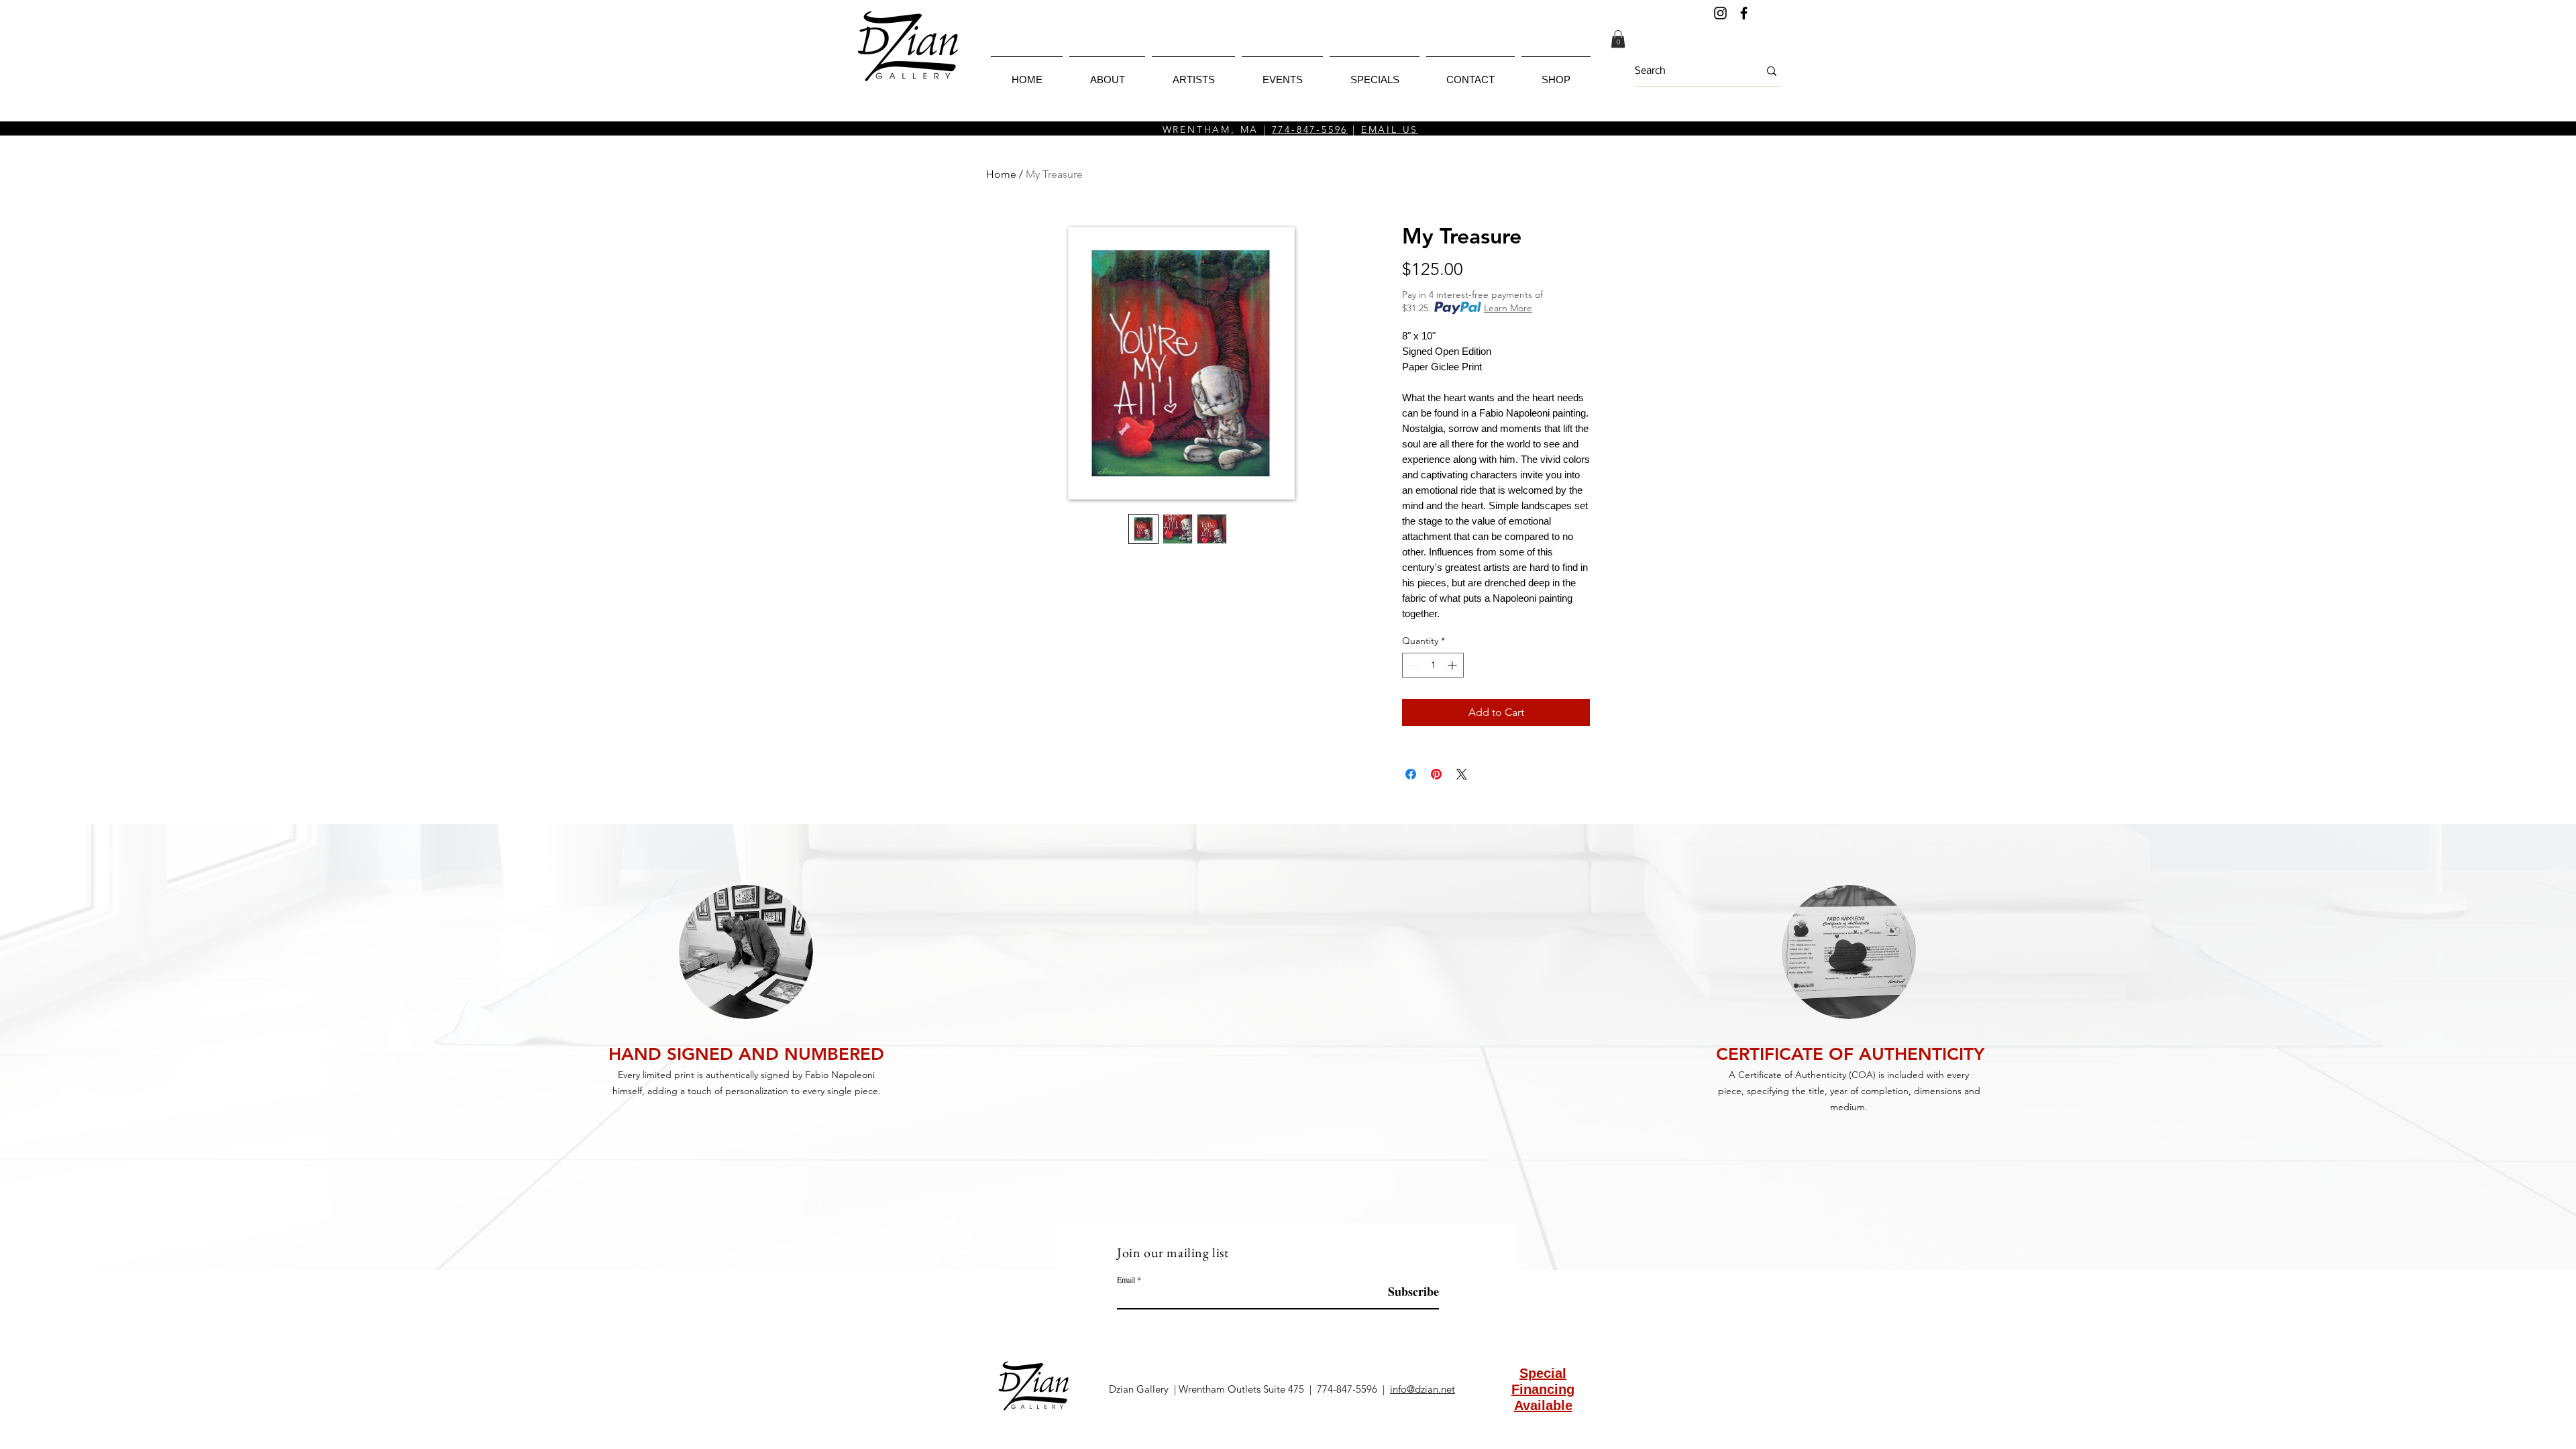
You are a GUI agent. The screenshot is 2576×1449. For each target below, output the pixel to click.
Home (1001, 174)
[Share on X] (1462, 774)
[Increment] (1453, 665)
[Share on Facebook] (1411, 774)
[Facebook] (1744, 13)
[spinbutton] (1433, 665)
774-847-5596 (1310, 129)
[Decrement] (1412, 665)
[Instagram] (1720, 13)
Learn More (1508, 308)
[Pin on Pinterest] (1436, 774)
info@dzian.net (1423, 1389)
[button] (1618, 39)
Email (1126, 1279)
